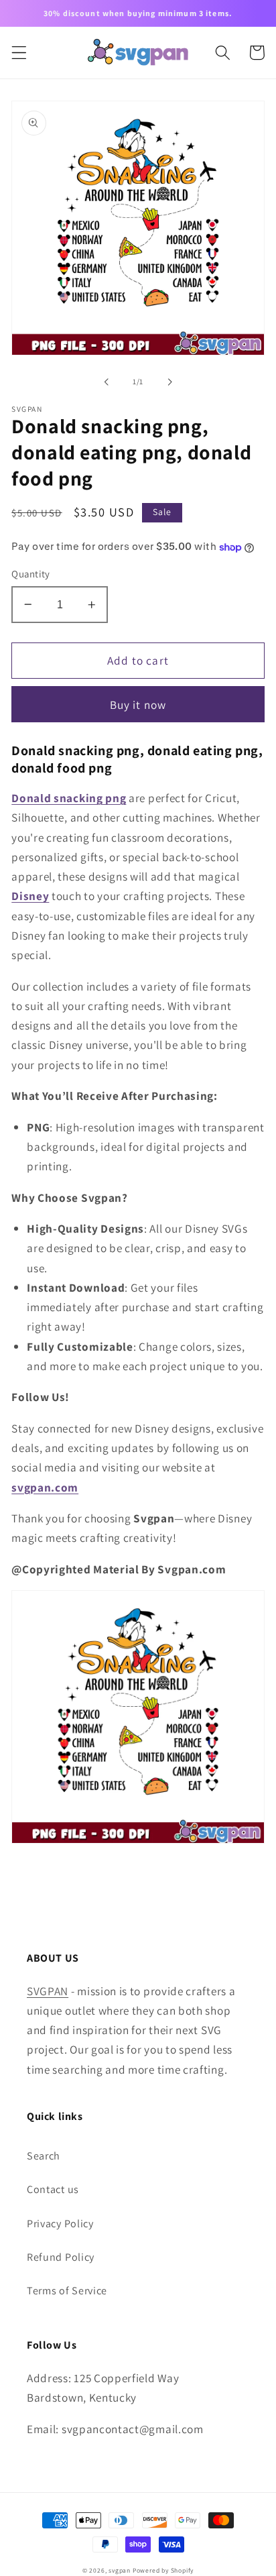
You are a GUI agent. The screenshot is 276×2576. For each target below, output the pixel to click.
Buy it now (138, 705)
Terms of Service (67, 2291)
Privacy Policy (60, 2224)
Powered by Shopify (163, 2570)
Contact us (53, 2189)
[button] (19, 53)
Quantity (31, 574)
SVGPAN (48, 1991)
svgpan (120, 2570)
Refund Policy (61, 2257)
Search (44, 2156)
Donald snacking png (69, 798)
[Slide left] (107, 382)
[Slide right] (169, 382)
